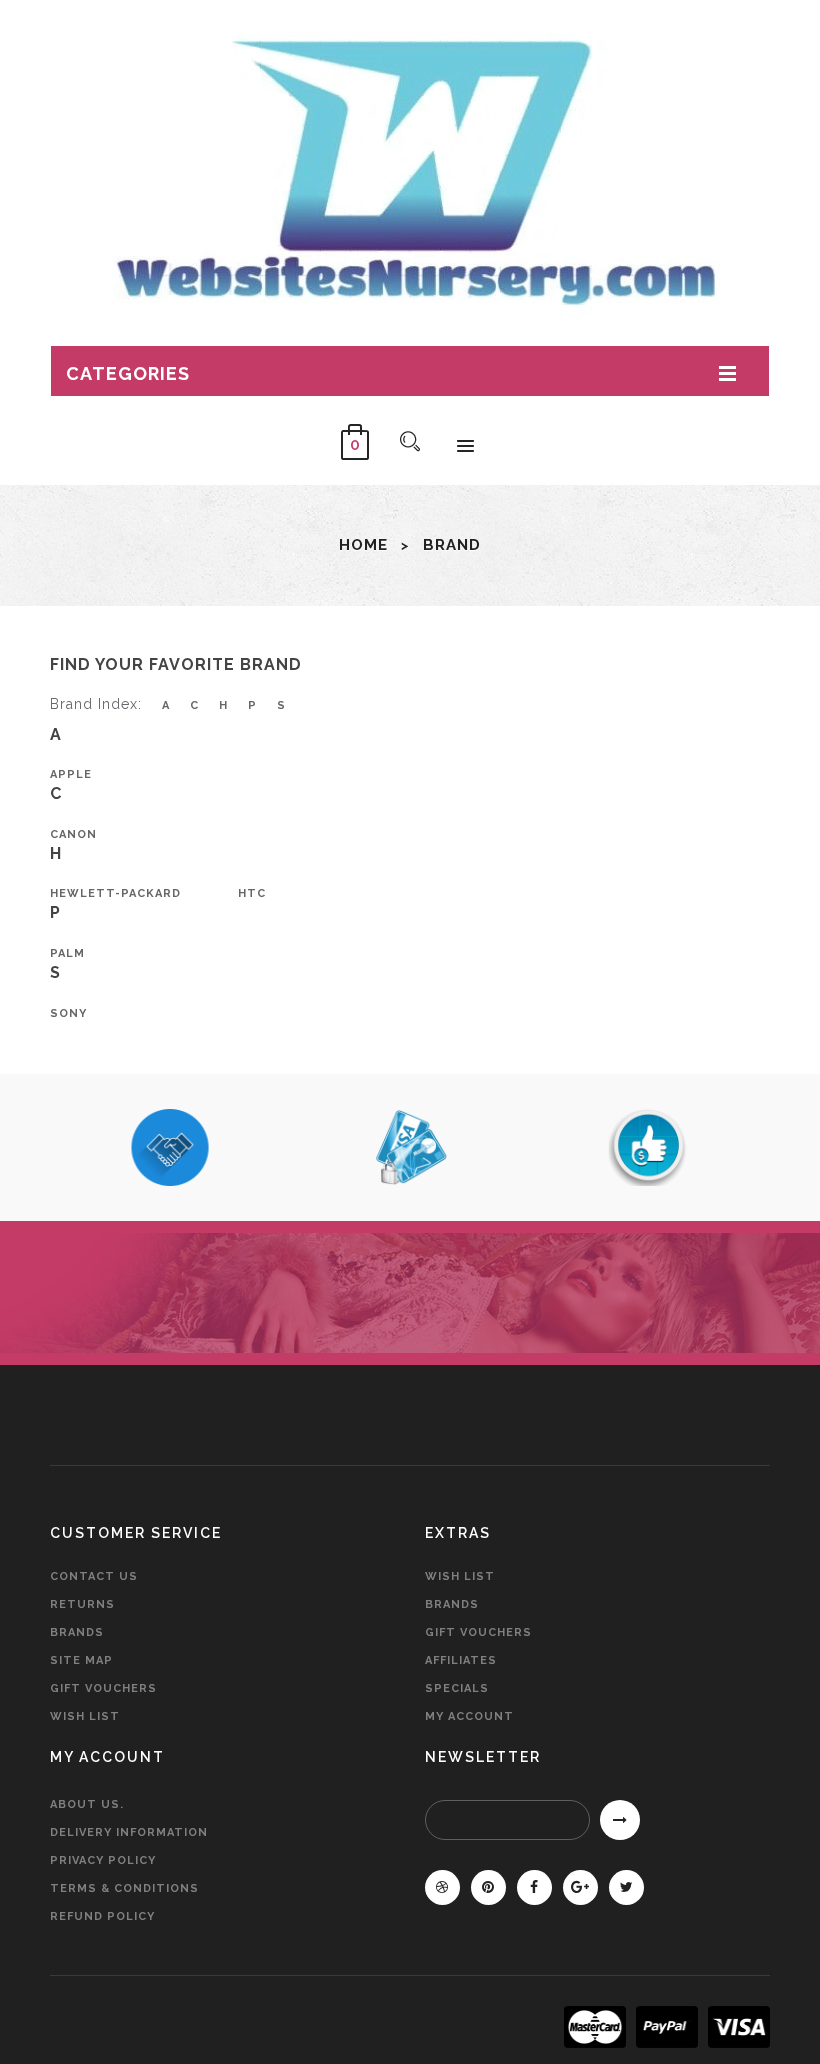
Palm (67, 953)
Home (363, 545)
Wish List (85, 1716)
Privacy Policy (103, 1860)
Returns (82, 1604)
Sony (68, 1013)
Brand (452, 545)
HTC (252, 893)
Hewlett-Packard (115, 893)
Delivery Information (129, 1832)
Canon (73, 834)
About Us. (87, 1804)
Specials (457, 1688)
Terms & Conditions (124, 1888)
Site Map (81, 1660)
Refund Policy (102, 1916)
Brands (77, 1632)
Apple (71, 774)
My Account (469, 1716)
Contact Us (94, 1576)
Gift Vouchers (103, 1688)
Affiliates (461, 1660)
